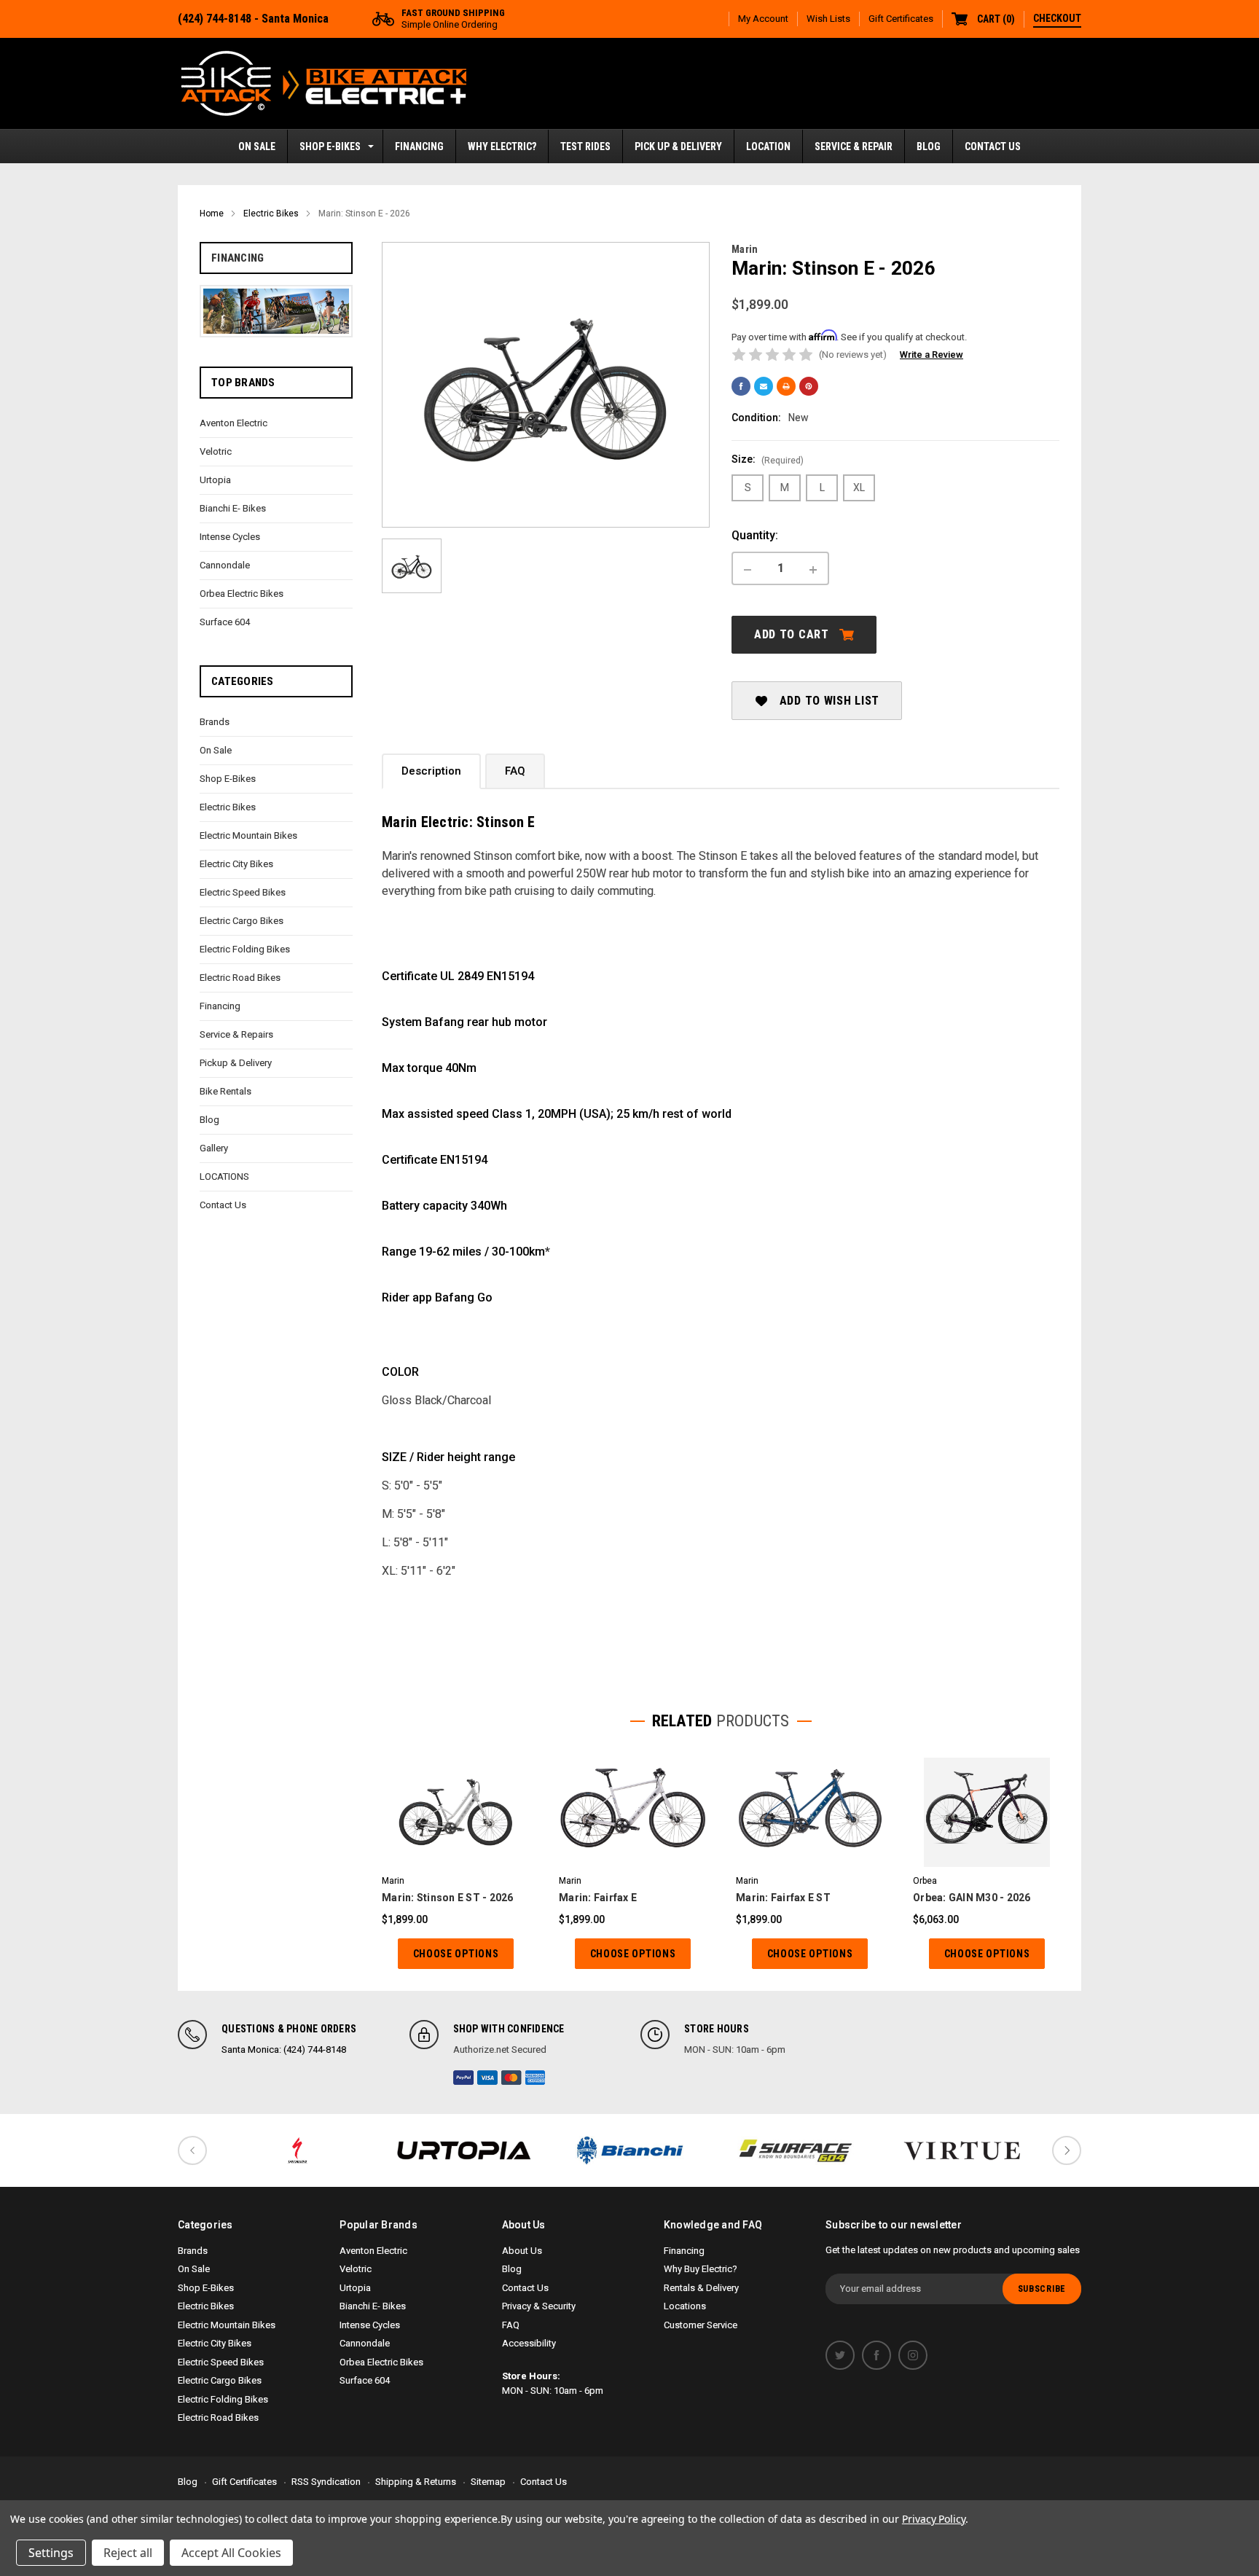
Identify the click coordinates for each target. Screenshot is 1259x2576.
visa (487, 2078)
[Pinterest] (809, 386)
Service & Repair (854, 146)
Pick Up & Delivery (678, 146)
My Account (763, 19)
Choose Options (456, 1954)
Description (431, 771)
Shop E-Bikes (330, 146)
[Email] (764, 386)
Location (768, 146)
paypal (463, 2078)
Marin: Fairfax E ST (783, 1898)
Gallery (214, 1148)
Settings (51, 2553)
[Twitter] (840, 2355)
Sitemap (488, 2482)
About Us (522, 2251)
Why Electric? (502, 146)
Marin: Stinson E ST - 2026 (448, 1898)
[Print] (786, 386)
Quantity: (755, 535)
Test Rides (585, 146)
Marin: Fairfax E (598, 1898)
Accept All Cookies (231, 2553)
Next (1067, 2150)
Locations (685, 2306)
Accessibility (529, 2343)
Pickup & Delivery (236, 1063)
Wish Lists (828, 19)
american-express (536, 2078)
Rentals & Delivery (701, 2288)
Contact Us (993, 146)
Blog (929, 146)
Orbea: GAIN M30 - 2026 (972, 1898)
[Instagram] (913, 2355)
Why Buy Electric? (701, 2269)
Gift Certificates (901, 19)
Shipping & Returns (416, 2482)
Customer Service (701, 2325)
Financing (419, 146)
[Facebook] (741, 386)
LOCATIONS (224, 1177)
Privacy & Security (539, 2306)
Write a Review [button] (931, 355)
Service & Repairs (236, 1034)
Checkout (1057, 18)
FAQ (515, 771)
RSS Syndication (326, 2482)
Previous (192, 2150)
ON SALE (257, 146)
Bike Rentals (225, 1091)
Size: (768, 459)
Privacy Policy (934, 2519)
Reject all (128, 2553)
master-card (511, 2078)
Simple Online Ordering (453, 19)
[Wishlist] (474, 1812)
